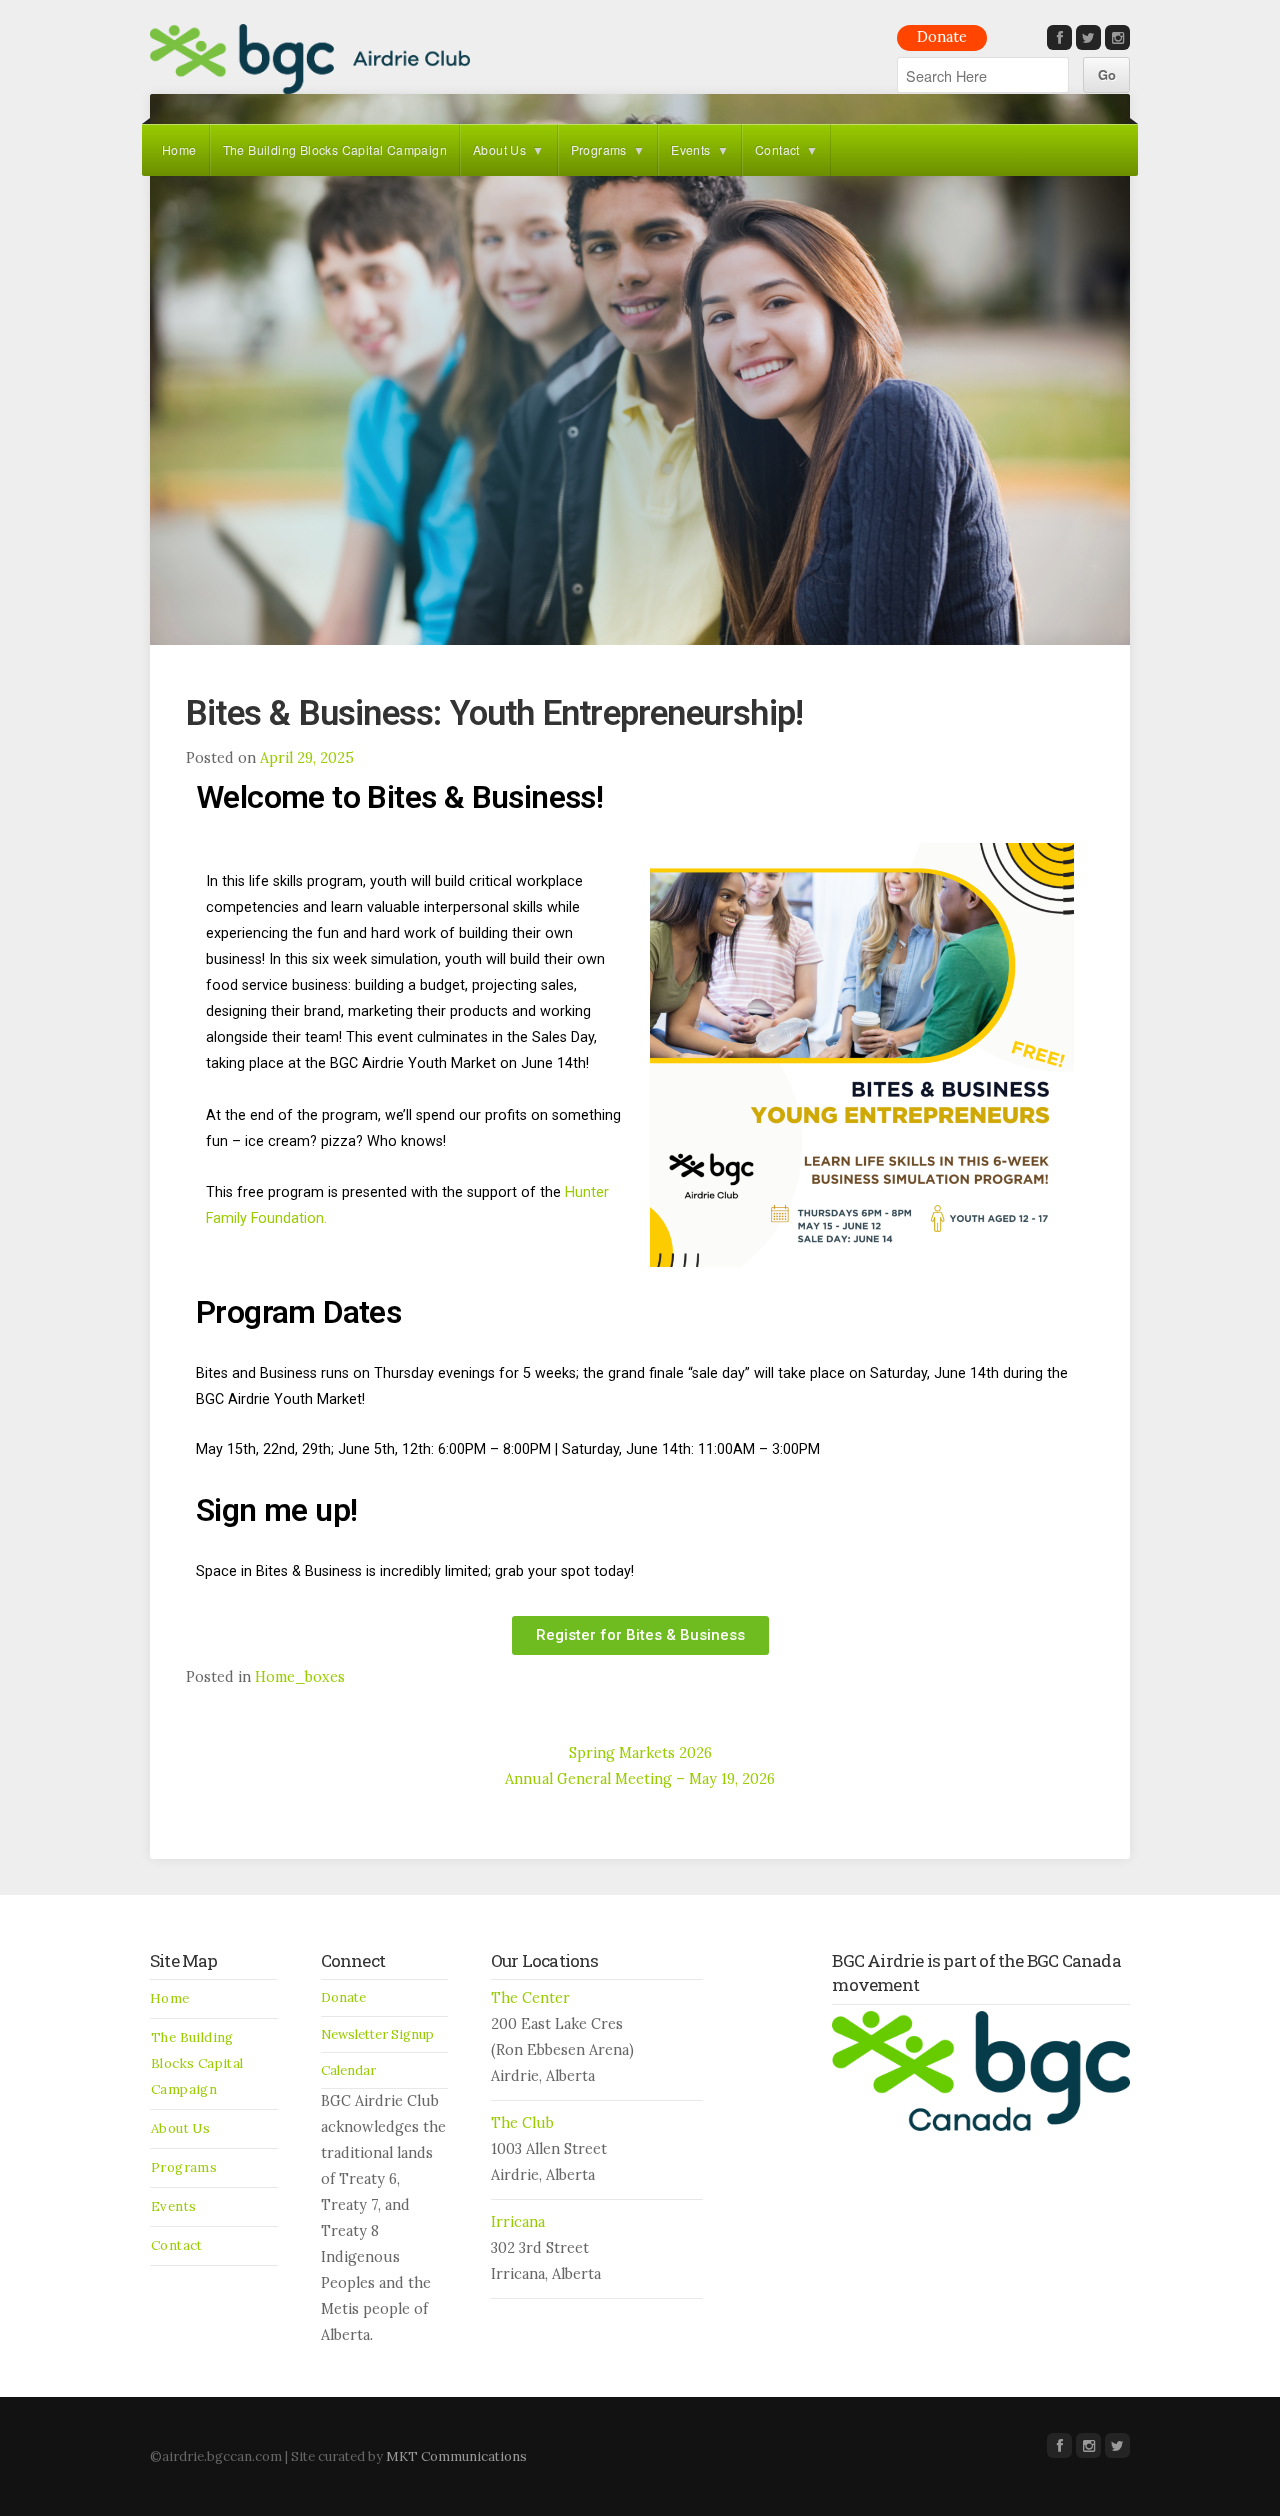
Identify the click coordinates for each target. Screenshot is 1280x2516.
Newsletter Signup (377, 2034)
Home (179, 149)
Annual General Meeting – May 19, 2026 (640, 1779)
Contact (777, 149)
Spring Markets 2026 (640, 1753)
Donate (942, 37)
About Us (499, 149)
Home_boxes (300, 1677)
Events (690, 149)
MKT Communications (456, 2456)
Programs (599, 149)
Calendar (348, 2070)
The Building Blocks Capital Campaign (335, 149)
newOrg (310, 59)
